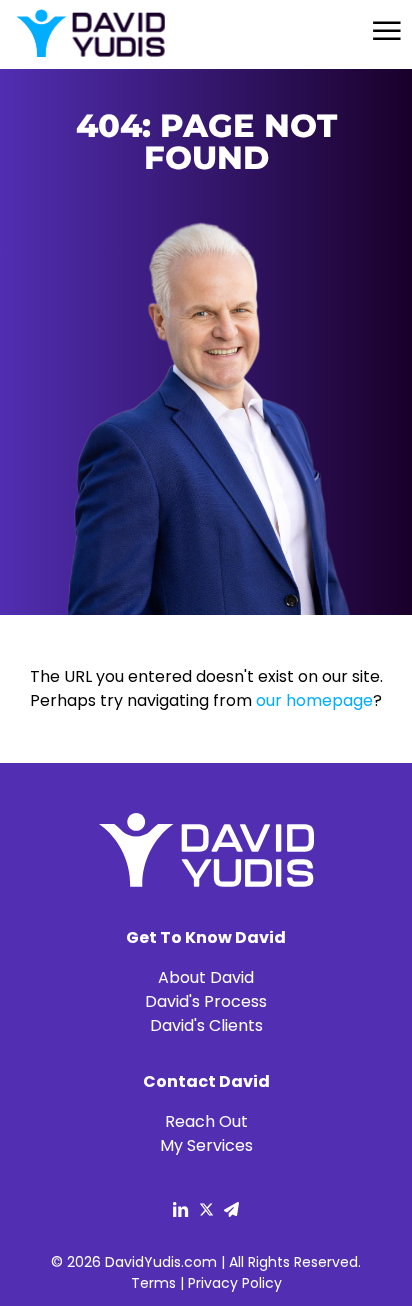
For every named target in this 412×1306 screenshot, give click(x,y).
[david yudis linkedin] (180, 1212)
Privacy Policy (235, 1283)
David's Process (206, 1001)
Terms (153, 1283)
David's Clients (206, 1025)
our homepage (314, 700)
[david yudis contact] (231, 1212)
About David (206, 977)
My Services (206, 1145)
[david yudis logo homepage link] (90, 34)
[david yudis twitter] (206, 1212)
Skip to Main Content (15, 30)
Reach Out (206, 1121)
